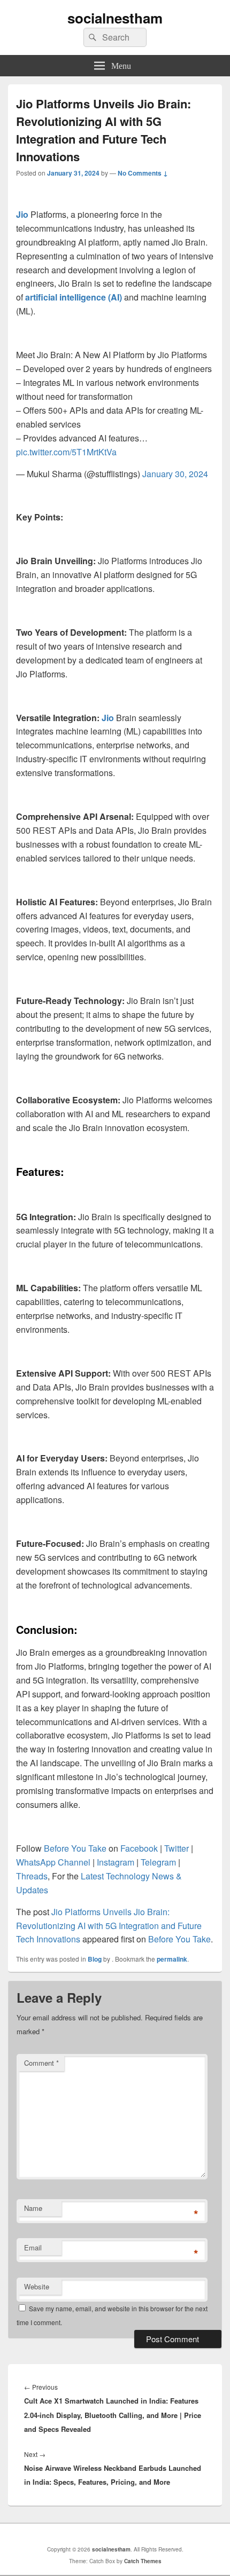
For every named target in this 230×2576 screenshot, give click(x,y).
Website (37, 2286)
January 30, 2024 (175, 474)
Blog (95, 1959)
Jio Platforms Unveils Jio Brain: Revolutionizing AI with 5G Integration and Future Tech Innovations (109, 1926)
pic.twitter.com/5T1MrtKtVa (66, 452)
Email (33, 2247)
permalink (172, 1959)
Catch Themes (143, 2561)
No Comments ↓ (143, 173)
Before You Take (179, 1939)
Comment (41, 2063)
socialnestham (115, 18)
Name (33, 2208)
